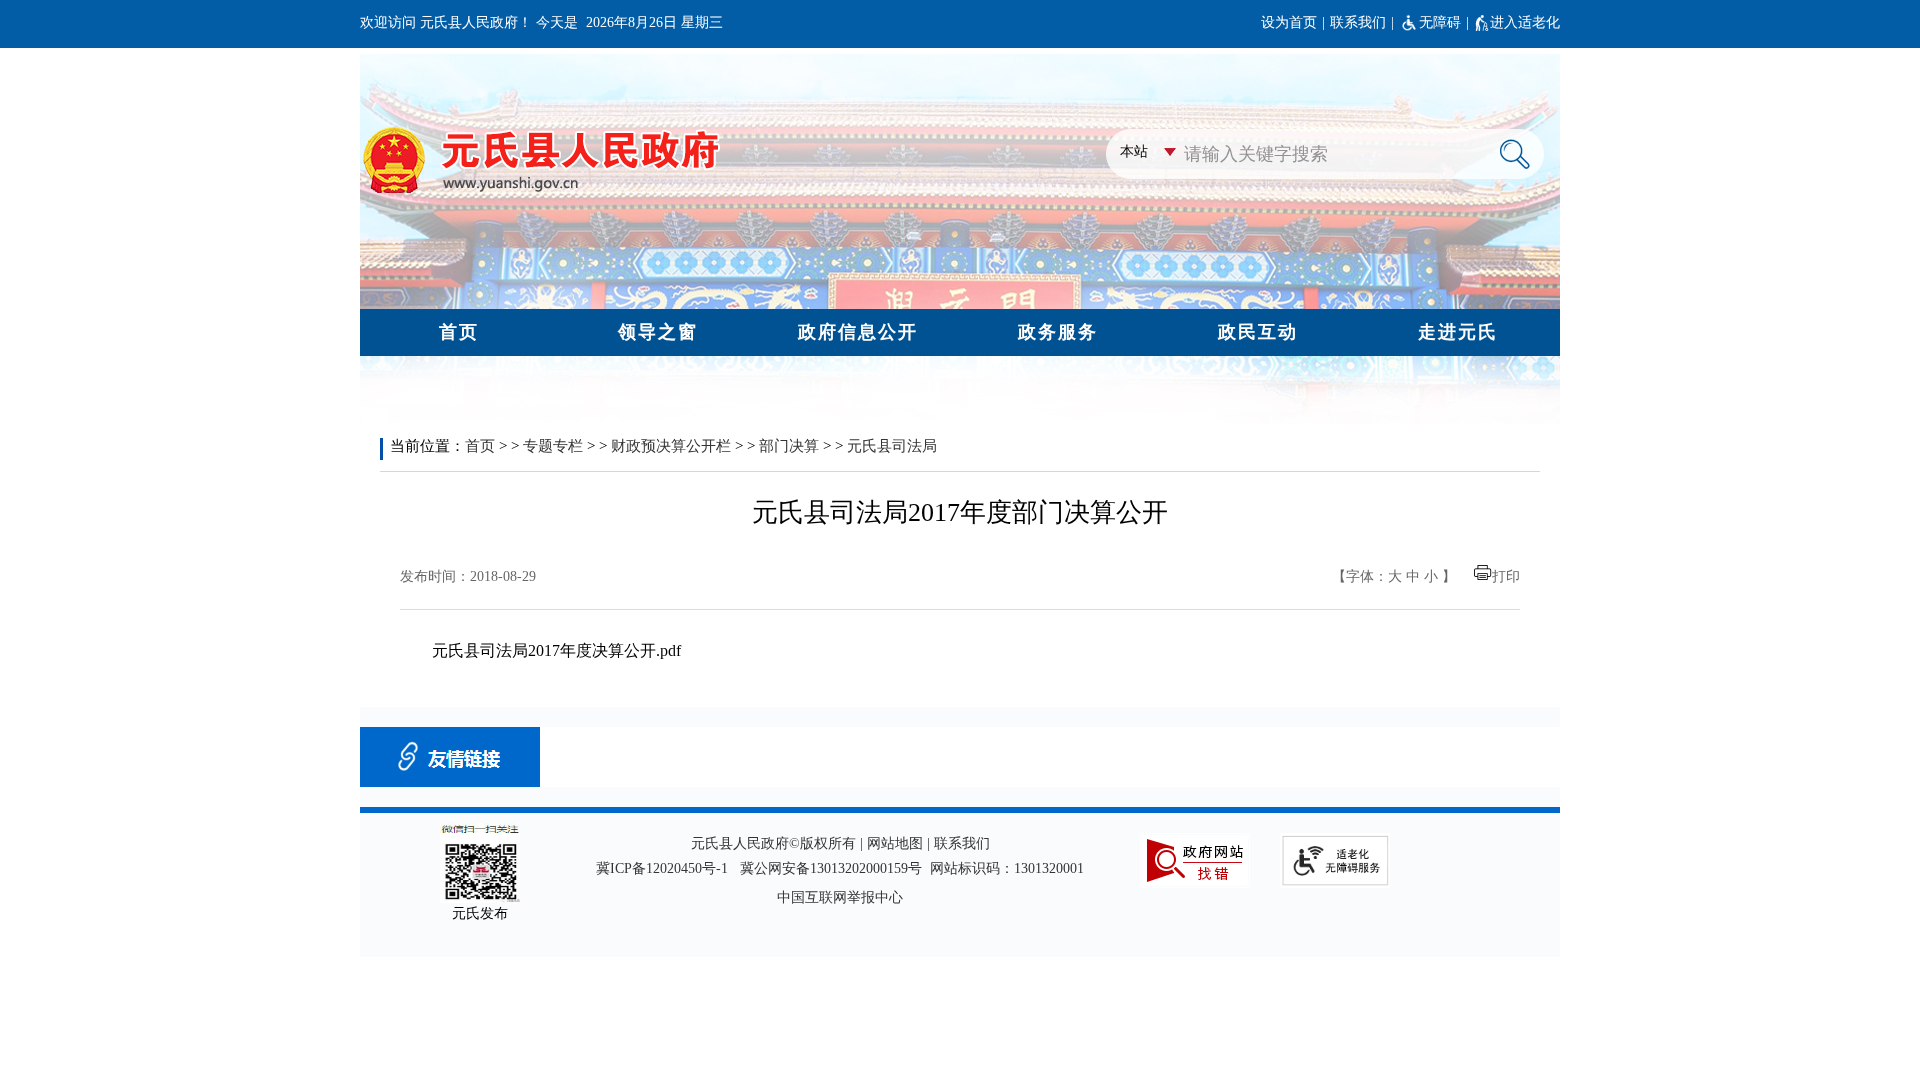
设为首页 (1289, 22)
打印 (1506, 576)
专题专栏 (553, 446)
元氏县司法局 (892, 446)
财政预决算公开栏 (671, 446)
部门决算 (789, 446)
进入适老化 (1525, 22)
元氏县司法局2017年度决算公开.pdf (556, 650)
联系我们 (1358, 22)
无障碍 (1440, 22)
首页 (480, 446)
